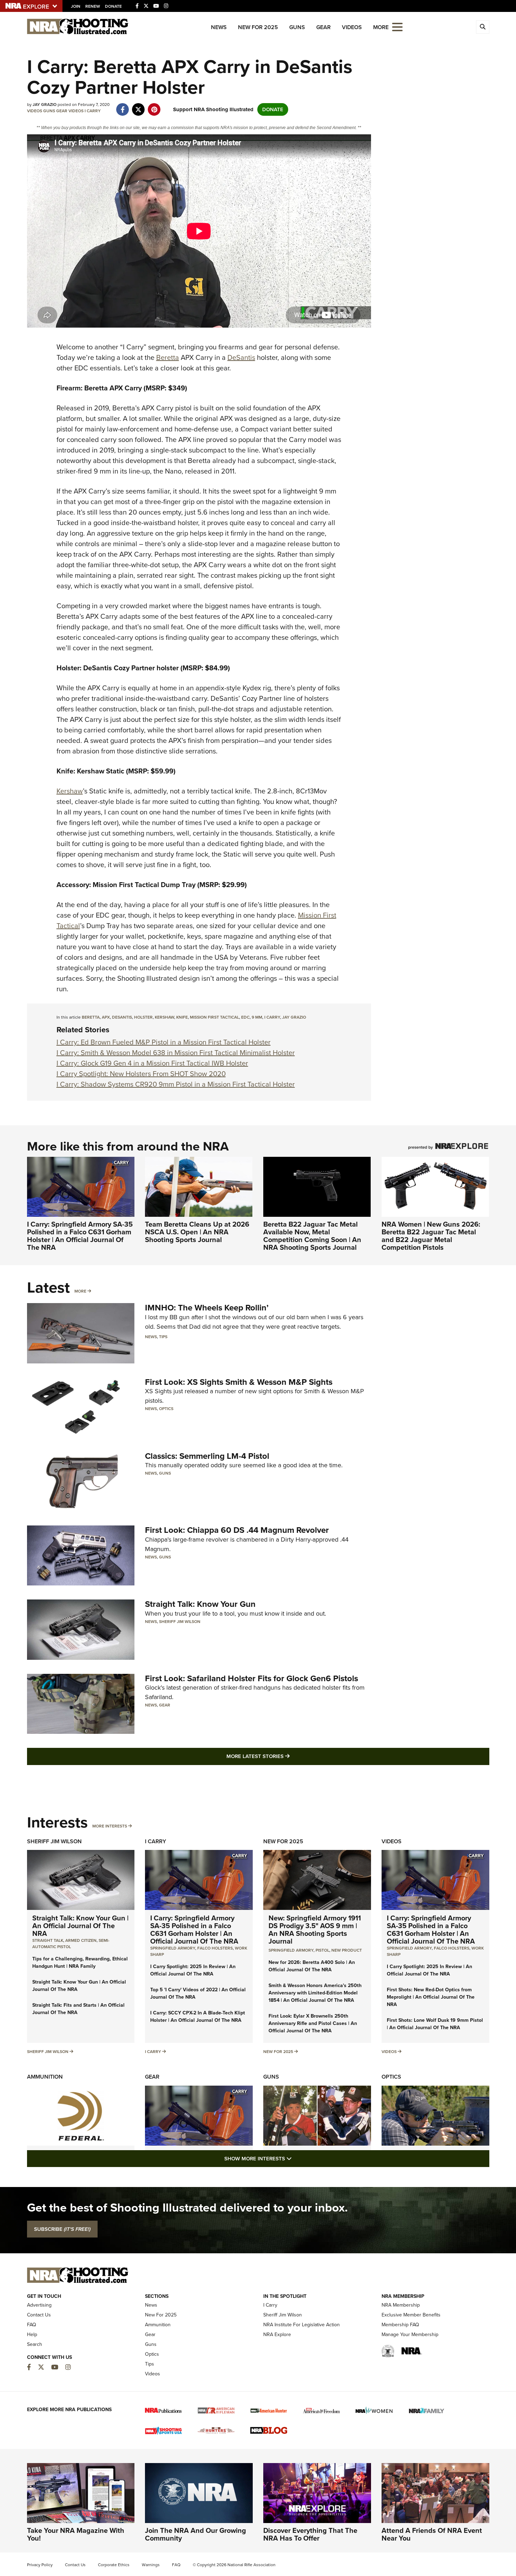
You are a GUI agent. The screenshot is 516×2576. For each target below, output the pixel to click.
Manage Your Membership (410, 2334)
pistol (322, 1950)
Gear (323, 27)
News (219, 27)
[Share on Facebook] (123, 106)
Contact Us (39, 2315)
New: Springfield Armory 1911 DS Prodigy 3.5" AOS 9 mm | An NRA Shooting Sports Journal (315, 1930)
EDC (245, 1017)
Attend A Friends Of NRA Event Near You (432, 2534)
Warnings (151, 2565)
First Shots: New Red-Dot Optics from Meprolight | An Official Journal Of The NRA (431, 1997)
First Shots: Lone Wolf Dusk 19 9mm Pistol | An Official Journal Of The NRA (435, 2024)
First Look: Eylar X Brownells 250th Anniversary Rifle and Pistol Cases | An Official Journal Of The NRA (313, 2023)
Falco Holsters (215, 1948)
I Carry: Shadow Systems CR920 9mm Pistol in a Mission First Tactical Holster (176, 1084)
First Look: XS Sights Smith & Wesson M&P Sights (239, 1382)
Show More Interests (296, 2158)
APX (106, 1017)
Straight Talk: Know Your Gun (200, 1604)
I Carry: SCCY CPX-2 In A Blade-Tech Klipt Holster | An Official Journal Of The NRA (198, 2017)
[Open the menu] (397, 26)
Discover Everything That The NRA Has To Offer (310, 2534)
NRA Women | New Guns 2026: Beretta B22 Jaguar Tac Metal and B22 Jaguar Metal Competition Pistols (431, 1236)
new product (347, 1950)
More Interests (110, 1826)
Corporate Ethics (114, 2565)
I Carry (93, 111)
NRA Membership (401, 2305)
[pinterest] (154, 106)
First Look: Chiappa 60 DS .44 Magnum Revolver (237, 1530)
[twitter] (138, 106)
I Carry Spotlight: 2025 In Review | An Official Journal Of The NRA (193, 1970)
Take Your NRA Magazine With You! (76, 2534)
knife (182, 1017)
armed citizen (81, 1940)
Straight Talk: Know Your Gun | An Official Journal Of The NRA (80, 1926)
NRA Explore (277, 2334)
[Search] (483, 27)
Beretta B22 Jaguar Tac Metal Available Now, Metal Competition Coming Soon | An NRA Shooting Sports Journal (312, 1236)
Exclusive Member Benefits (411, 2315)
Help (32, 2334)
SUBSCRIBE (62, 2229)
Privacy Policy (40, 2565)
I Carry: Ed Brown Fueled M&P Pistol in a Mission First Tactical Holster (164, 1042)
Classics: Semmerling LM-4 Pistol (207, 1456)
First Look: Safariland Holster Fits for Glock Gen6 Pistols (252, 1678)
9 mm (257, 1017)
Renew (93, 6)
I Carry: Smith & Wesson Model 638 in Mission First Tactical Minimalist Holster (176, 1053)
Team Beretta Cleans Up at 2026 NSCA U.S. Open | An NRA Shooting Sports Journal (197, 1232)
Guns (297, 27)
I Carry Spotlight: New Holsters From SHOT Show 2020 (141, 1074)
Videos (352, 27)
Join (76, 6)
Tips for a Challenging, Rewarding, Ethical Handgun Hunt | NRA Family (80, 1963)
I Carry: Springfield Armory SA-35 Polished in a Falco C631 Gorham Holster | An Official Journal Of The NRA (80, 1236)
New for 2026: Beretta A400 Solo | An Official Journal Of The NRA (312, 1966)
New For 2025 (258, 27)
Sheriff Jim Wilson (180, 1622)
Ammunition (45, 2077)
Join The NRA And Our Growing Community (196, 2534)
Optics (166, 1409)
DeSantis (241, 357)
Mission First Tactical (214, 1017)
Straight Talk (48, 1940)
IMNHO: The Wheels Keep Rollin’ (207, 1308)
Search (35, 2344)
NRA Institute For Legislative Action (302, 2325)
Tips (163, 1337)
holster (143, 1017)
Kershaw (70, 791)
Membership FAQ (400, 2325)
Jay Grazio (294, 1017)
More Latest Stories (286, 1756)
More (80, 1291)
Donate (113, 6)
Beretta (168, 357)
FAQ (32, 2325)
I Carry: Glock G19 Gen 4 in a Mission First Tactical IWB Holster (152, 1063)
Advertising (39, 2305)
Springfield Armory (173, 1948)
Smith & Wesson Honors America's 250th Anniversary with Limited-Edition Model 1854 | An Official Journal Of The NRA (315, 1993)
